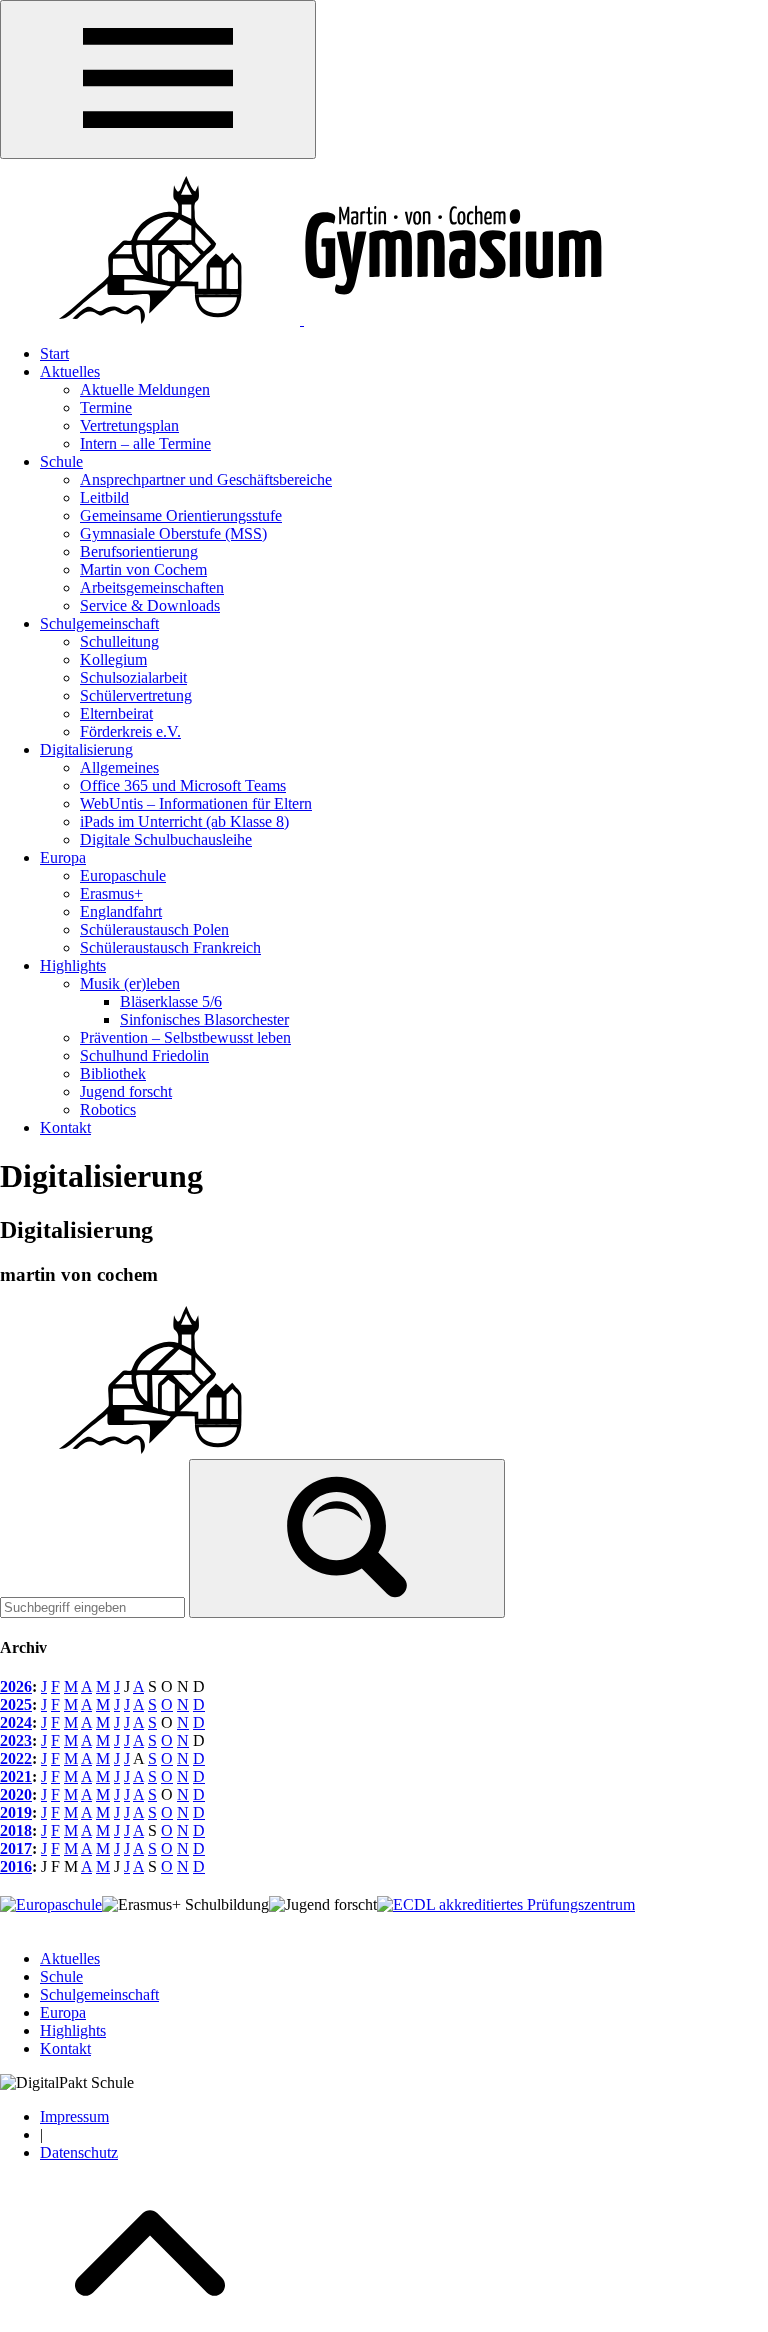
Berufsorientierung (139, 551)
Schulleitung (119, 641)
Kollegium (113, 659)
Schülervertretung (136, 695)
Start (54, 353)
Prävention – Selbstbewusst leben (185, 1037)
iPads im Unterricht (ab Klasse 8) (184, 821)
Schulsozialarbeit (133, 677)
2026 (16, 1686)
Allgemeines (119, 767)
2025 (16, 1704)
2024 (16, 1722)
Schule (61, 461)
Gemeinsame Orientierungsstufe (181, 515)
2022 (16, 1758)
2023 (16, 1740)
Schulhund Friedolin (144, 1055)
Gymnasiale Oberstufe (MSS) (173, 533)
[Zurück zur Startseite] (302, 319)
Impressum (74, 2116)
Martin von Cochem (143, 569)
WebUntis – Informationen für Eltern (196, 803)
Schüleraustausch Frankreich (170, 947)
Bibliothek (113, 1073)
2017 (16, 1848)
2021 (16, 1776)
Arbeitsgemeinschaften (152, 587)
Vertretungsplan (129, 425)
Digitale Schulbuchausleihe (166, 839)
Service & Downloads (150, 605)
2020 (16, 1794)
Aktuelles (70, 371)
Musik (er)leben (130, 983)
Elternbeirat (116, 713)
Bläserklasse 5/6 (171, 1001)
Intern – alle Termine (145, 443)
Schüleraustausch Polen (154, 929)
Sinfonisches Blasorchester (204, 1019)
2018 (16, 1830)
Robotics (108, 1109)
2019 (16, 1812)
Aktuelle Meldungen (145, 389)
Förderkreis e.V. (130, 731)
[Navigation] (158, 79)
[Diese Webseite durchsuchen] (347, 1538)
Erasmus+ (111, 893)
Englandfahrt (121, 911)
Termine (106, 407)
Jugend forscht (126, 1091)
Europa (63, 857)
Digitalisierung (86, 749)
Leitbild (104, 497)
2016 (16, 1866)
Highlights (73, 965)
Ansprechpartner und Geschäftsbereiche (206, 479)
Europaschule (123, 875)
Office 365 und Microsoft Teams (183, 785)
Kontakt (65, 1127)
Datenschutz (79, 2152)
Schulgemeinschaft (99, 623)
